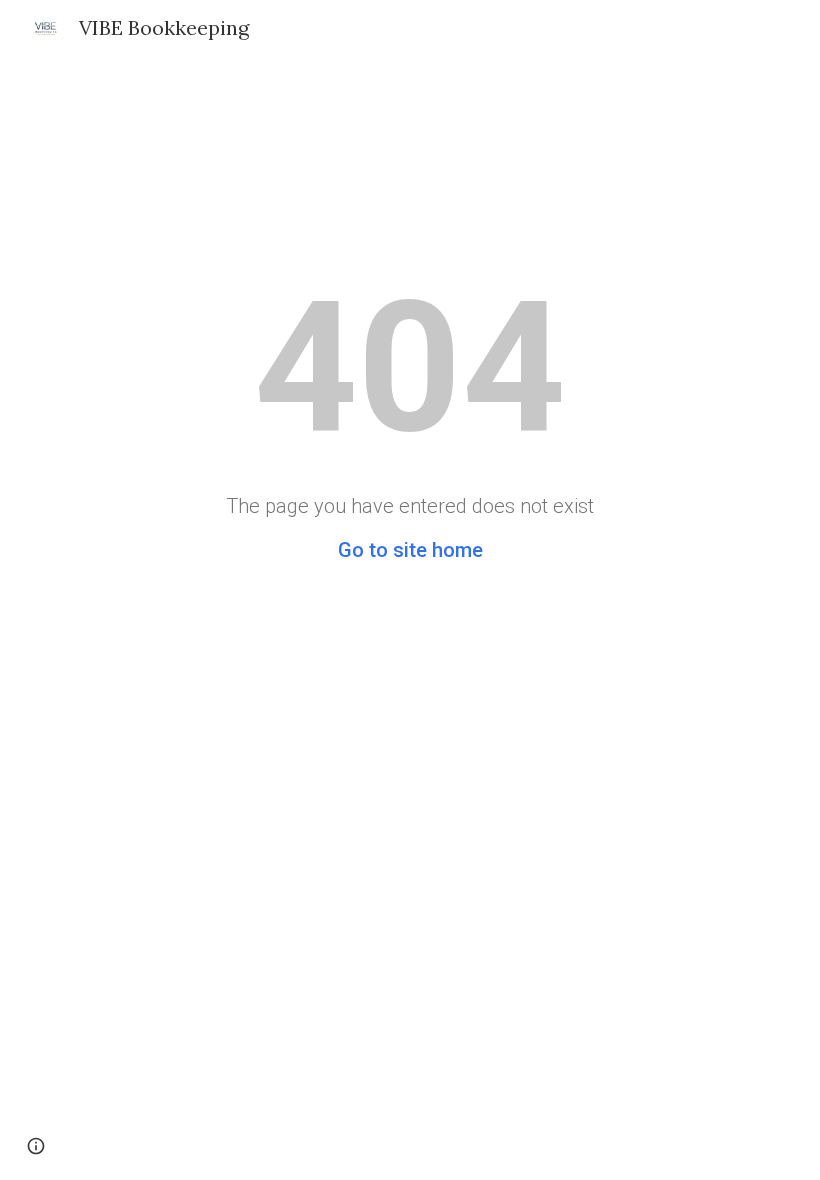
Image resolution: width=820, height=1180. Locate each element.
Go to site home (410, 550)
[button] (36, 1146)
